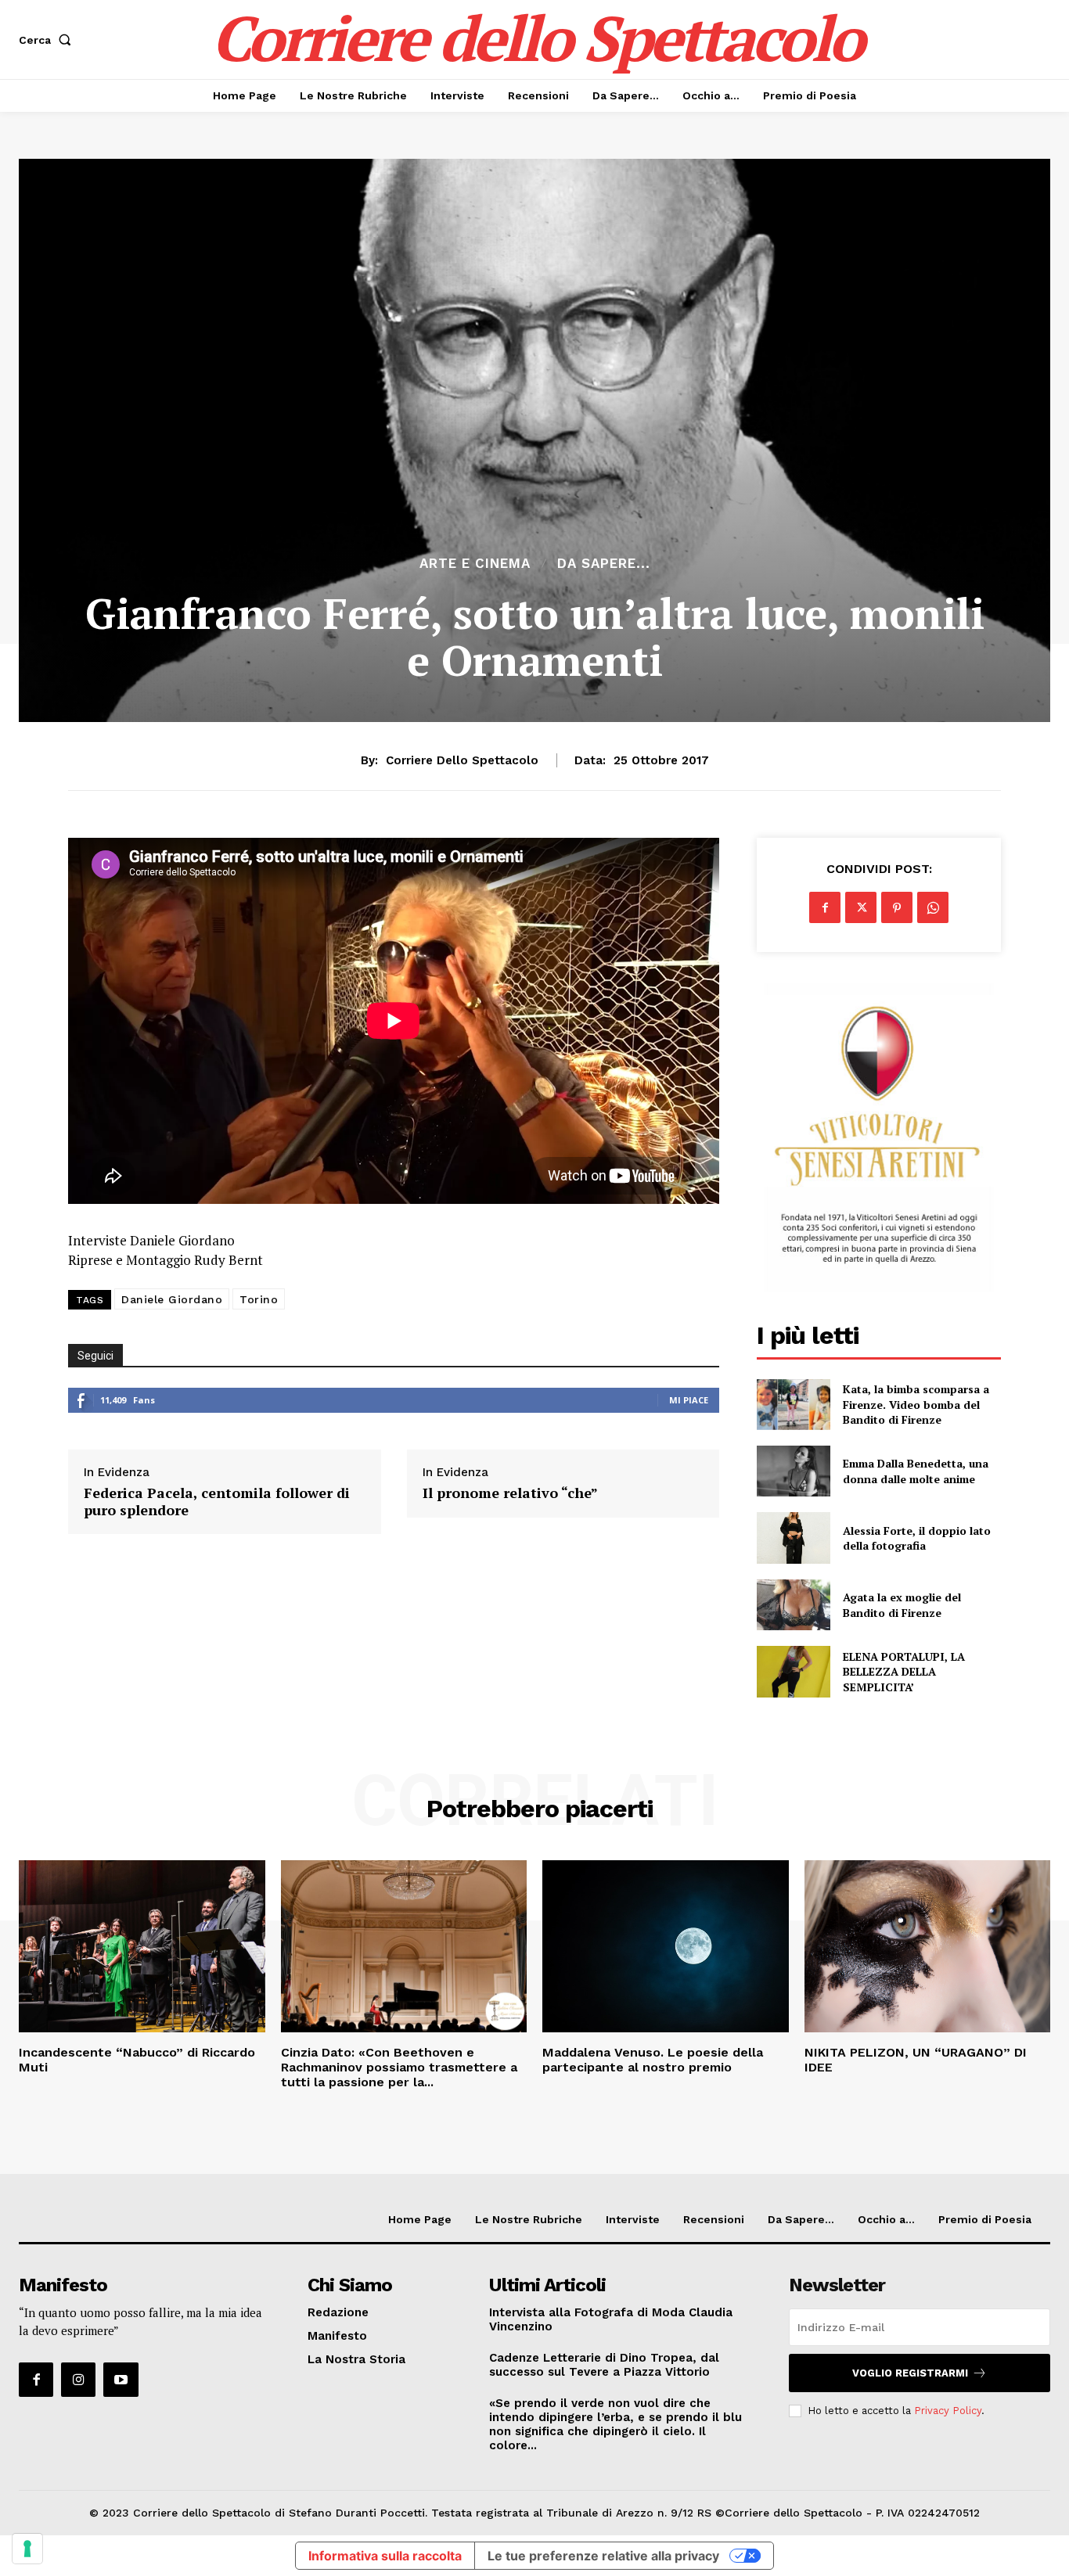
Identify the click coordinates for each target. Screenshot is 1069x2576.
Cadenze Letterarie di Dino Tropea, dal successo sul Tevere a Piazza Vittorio (604, 2365)
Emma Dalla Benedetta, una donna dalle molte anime (916, 1471)
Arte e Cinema (475, 564)
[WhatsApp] (933, 907)
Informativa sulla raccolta (385, 2556)
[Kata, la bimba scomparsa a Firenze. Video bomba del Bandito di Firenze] (793, 1405)
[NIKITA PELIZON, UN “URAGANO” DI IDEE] (928, 1946)
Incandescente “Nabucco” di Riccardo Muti (137, 2060)
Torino (259, 1299)
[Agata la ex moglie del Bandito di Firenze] (793, 1605)
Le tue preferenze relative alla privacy (603, 2556)
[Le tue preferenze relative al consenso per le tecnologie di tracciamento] (27, 2549)
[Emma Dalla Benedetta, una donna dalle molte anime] (793, 1471)
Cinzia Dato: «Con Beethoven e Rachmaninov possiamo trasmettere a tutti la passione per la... (399, 2067)
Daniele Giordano (172, 1299)
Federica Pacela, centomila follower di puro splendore (217, 1502)
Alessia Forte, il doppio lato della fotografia (917, 1538)
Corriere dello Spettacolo (462, 760)
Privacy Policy (948, 2411)
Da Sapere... (604, 564)
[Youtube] (121, 2380)
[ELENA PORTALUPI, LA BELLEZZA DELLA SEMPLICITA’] (793, 1671)
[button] (48, 40)
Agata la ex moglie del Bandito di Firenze (902, 1605)
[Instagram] (78, 2380)
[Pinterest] (897, 907)
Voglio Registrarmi (910, 2373)
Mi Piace (689, 1400)
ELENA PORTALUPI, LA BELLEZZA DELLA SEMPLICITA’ (904, 1672)
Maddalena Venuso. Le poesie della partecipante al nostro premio (653, 2060)
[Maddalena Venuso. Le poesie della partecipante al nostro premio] (666, 1946)
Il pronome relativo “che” (510, 1493)
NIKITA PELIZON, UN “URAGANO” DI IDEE (916, 2060)
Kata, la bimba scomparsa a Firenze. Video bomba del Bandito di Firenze (916, 1404)
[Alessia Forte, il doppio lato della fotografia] (793, 1538)
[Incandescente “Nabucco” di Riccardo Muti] (142, 1946)
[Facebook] (825, 907)
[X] (861, 907)
